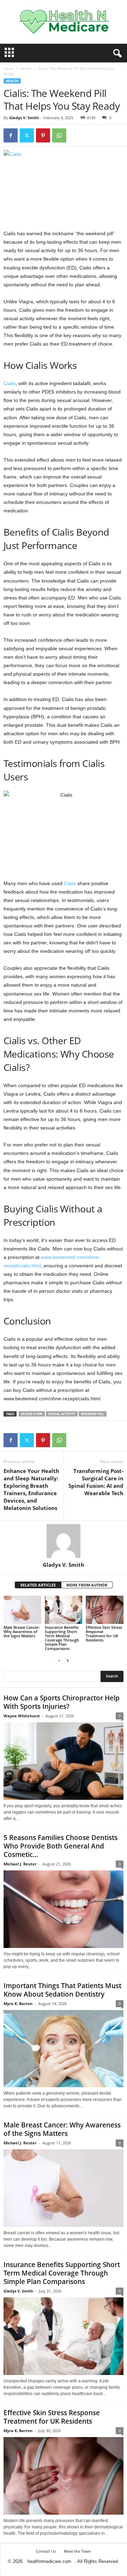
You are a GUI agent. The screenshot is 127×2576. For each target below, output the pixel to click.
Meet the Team (77, 2551)
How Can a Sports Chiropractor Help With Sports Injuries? (62, 1702)
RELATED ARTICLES (38, 1585)
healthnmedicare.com (49, 2561)
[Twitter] (27, 135)
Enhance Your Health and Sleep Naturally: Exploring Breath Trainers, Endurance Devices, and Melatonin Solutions (31, 1489)
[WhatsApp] (59, 135)
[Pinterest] (43, 135)
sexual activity (62, 1414)
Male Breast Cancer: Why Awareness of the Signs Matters (22, 1631)
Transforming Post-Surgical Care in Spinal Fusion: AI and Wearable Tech (96, 1482)
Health (26, 68)
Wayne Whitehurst (22, 1716)
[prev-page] (59, 1660)
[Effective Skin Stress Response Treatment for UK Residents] (105, 1610)
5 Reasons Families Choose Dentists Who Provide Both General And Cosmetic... (61, 1846)
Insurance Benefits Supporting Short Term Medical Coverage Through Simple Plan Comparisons (62, 1638)
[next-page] (68, 1660)
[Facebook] (11, 135)
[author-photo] (64, 1541)
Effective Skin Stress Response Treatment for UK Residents (104, 1634)
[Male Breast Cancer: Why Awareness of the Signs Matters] (22, 1610)
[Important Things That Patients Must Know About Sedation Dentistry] (64, 2049)
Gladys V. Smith (24, 118)
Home (8, 68)
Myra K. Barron (18, 2003)
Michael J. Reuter (20, 1864)
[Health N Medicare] (64, 22)
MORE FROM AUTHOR (87, 1585)
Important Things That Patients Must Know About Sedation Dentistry (62, 1990)
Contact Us (46, 2551)
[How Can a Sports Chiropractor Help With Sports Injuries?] (64, 1761)
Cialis (10, 383)
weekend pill (93, 1414)
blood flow (32, 1414)
